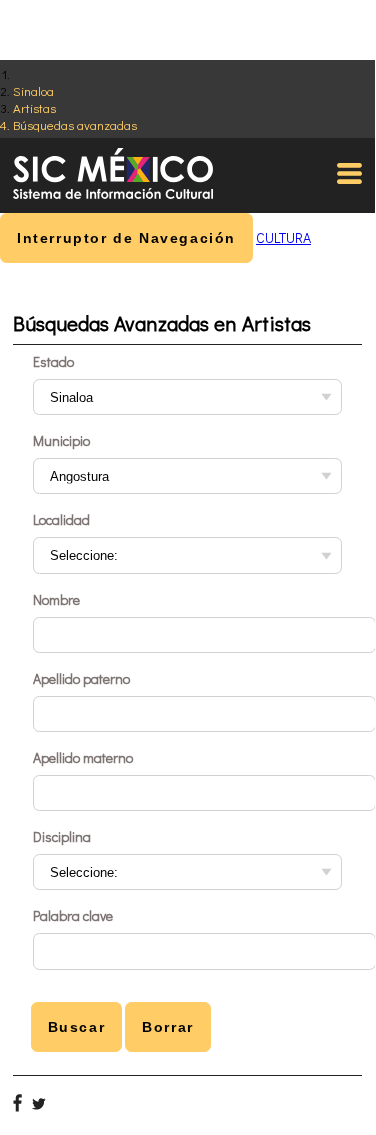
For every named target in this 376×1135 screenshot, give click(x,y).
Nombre (56, 599)
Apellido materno (83, 757)
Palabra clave (73, 915)
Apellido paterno (81, 678)
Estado (53, 361)
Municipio (61, 440)
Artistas (34, 107)
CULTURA (283, 237)
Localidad (61, 519)
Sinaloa (33, 90)
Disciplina (62, 836)
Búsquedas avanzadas (75, 124)
